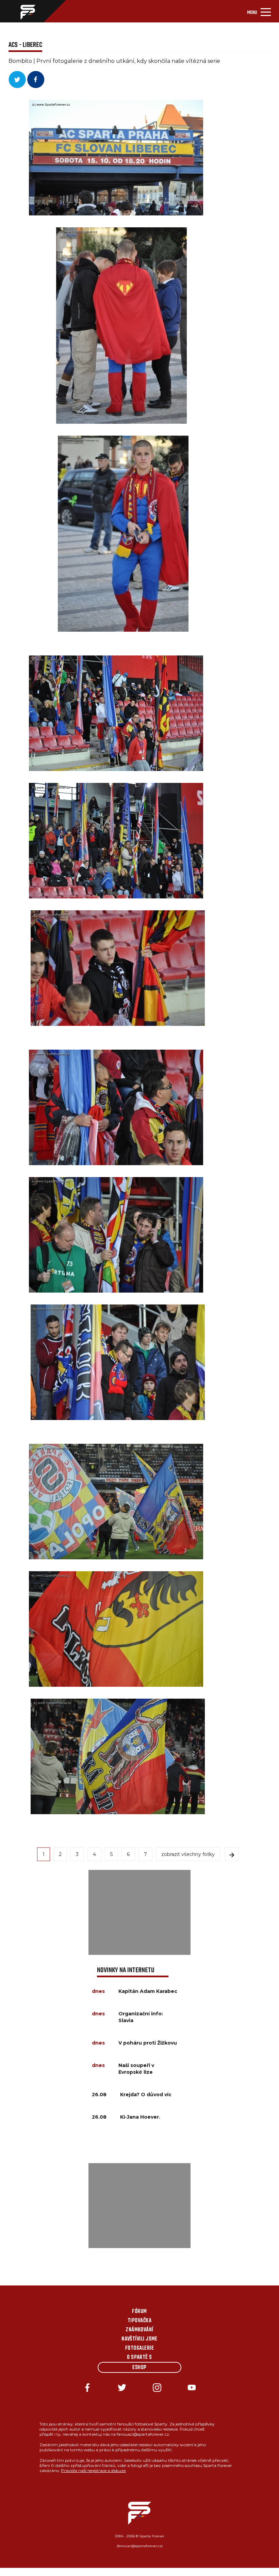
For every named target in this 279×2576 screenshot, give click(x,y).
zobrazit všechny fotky (188, 1854)
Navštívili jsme (139, 2339)
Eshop (139, 2368)
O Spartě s (139, 2358)
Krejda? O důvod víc (146, 2095)
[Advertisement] (139, 1912)
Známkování (139, 2330)
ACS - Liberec (25, 45)
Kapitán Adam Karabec (148, 1991)
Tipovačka (139, 2321)
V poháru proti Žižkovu (148, 2043)
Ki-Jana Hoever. (140, 2117)
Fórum (139, 2312)
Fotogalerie (139, 2348)
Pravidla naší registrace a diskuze (93, 2470)
